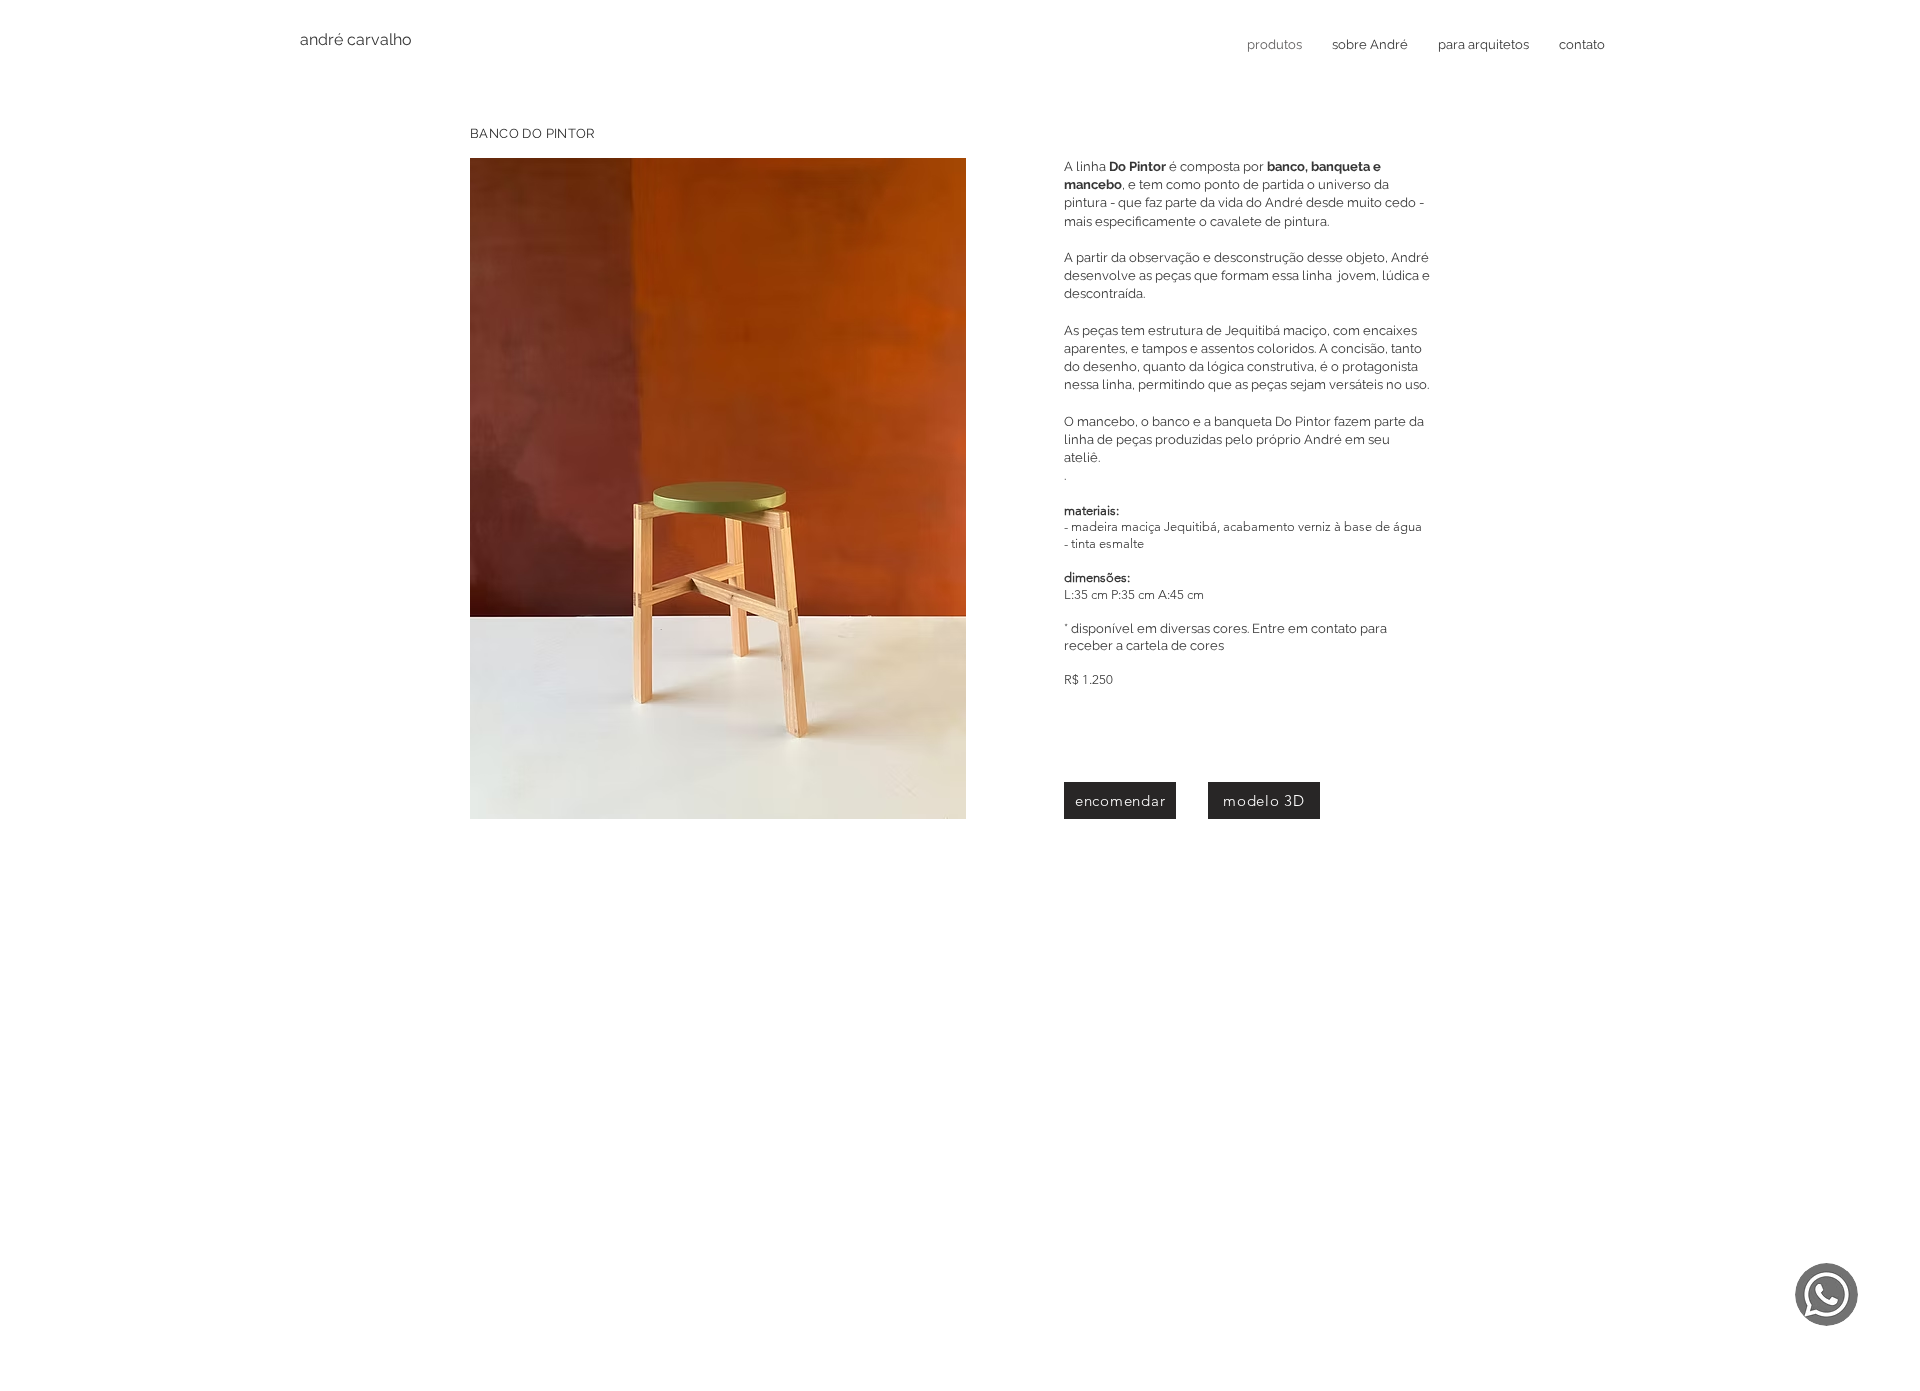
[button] (718, 488)
